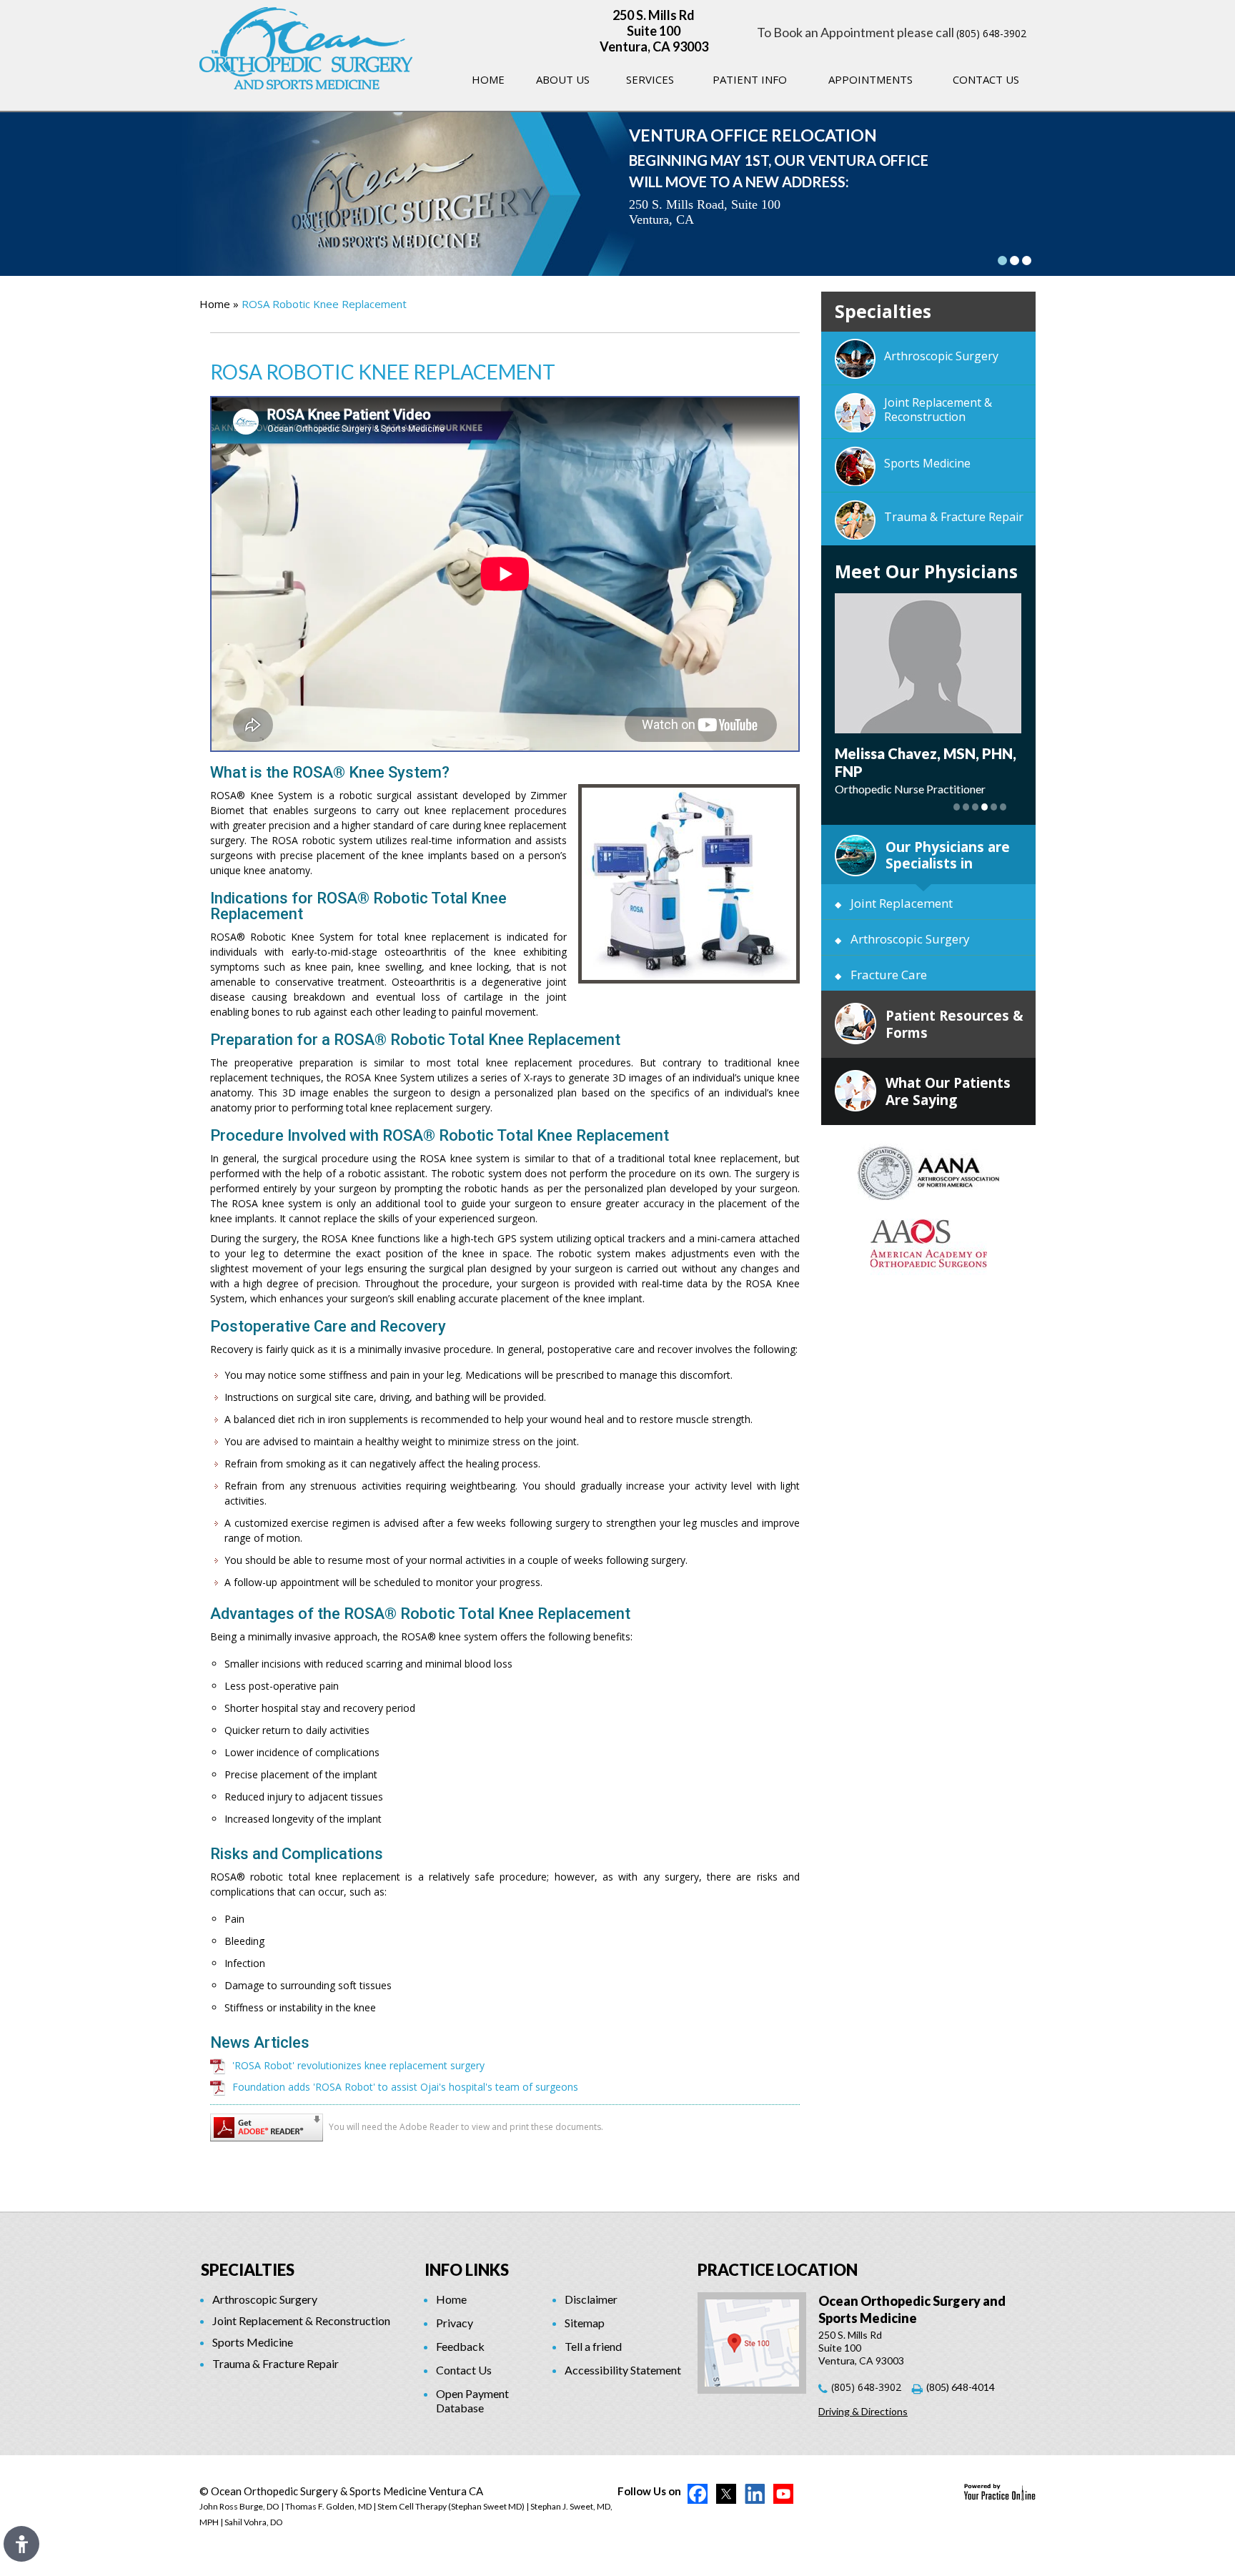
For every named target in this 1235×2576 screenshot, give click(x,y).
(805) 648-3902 (991, 33)
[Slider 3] (1027, 261)
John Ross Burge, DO (239, 2506)
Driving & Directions (863, 2411)
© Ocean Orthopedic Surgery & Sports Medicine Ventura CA (341, 2491)
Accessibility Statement (623, 2370)
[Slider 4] (984, 807)
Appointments (871, 79)
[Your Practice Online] (1000, 2491)
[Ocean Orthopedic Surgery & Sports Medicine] (306, 47)
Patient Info (750, 79)
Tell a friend (593, 2346)
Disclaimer (591, 2299)
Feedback (460, 2346)
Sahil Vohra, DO (254, 2522)
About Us (563, 79)
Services (650, 79)
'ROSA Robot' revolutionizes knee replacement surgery (358, 2065)
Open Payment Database (472, 2401)
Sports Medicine (927, 463)
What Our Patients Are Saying (948, 1091)
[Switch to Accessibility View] (21, 2544)
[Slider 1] (1002, 261)
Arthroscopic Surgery (941, 356)
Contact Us (986, 79)
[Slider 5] (994, 807)
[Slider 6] (1003, 807)
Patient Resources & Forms (954, 1024)
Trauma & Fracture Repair (954, 517)
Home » (219, 304)
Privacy (455, 2323)
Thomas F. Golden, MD (328, 2506)
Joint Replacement (902, 903)
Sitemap (585, 2323)
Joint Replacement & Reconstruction (938, 410)
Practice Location (778, 2270)
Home (488, 79)
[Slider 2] (1015, 261)
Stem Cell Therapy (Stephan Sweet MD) (451, 2506)
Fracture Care (889, 975)
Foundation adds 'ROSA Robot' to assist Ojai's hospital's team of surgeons (405, 2087)
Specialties (248, 2270)
